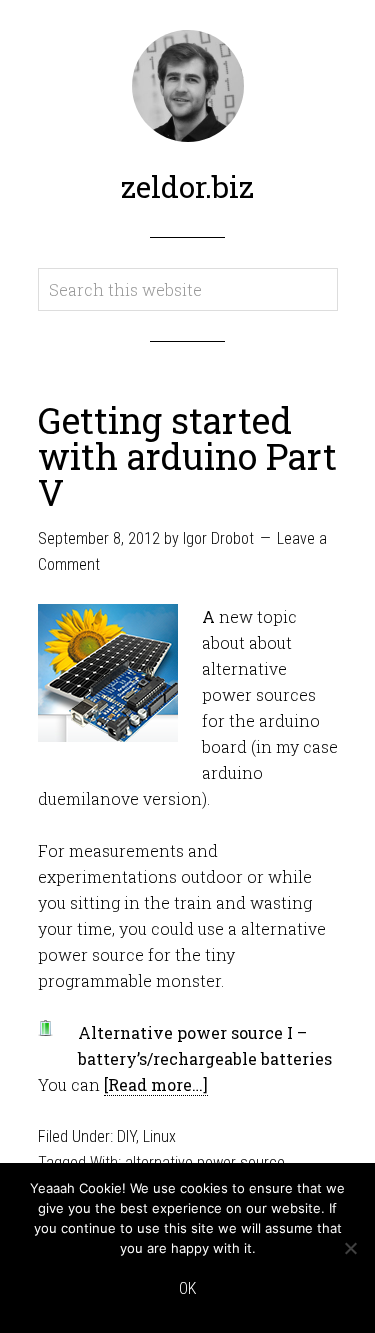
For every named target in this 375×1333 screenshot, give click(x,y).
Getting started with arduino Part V (187, 456)
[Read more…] (156, 1084)
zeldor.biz (187, 186)
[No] (350, 1248)
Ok (187, 1288)
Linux (159, 1136)
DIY (126, 1136)
